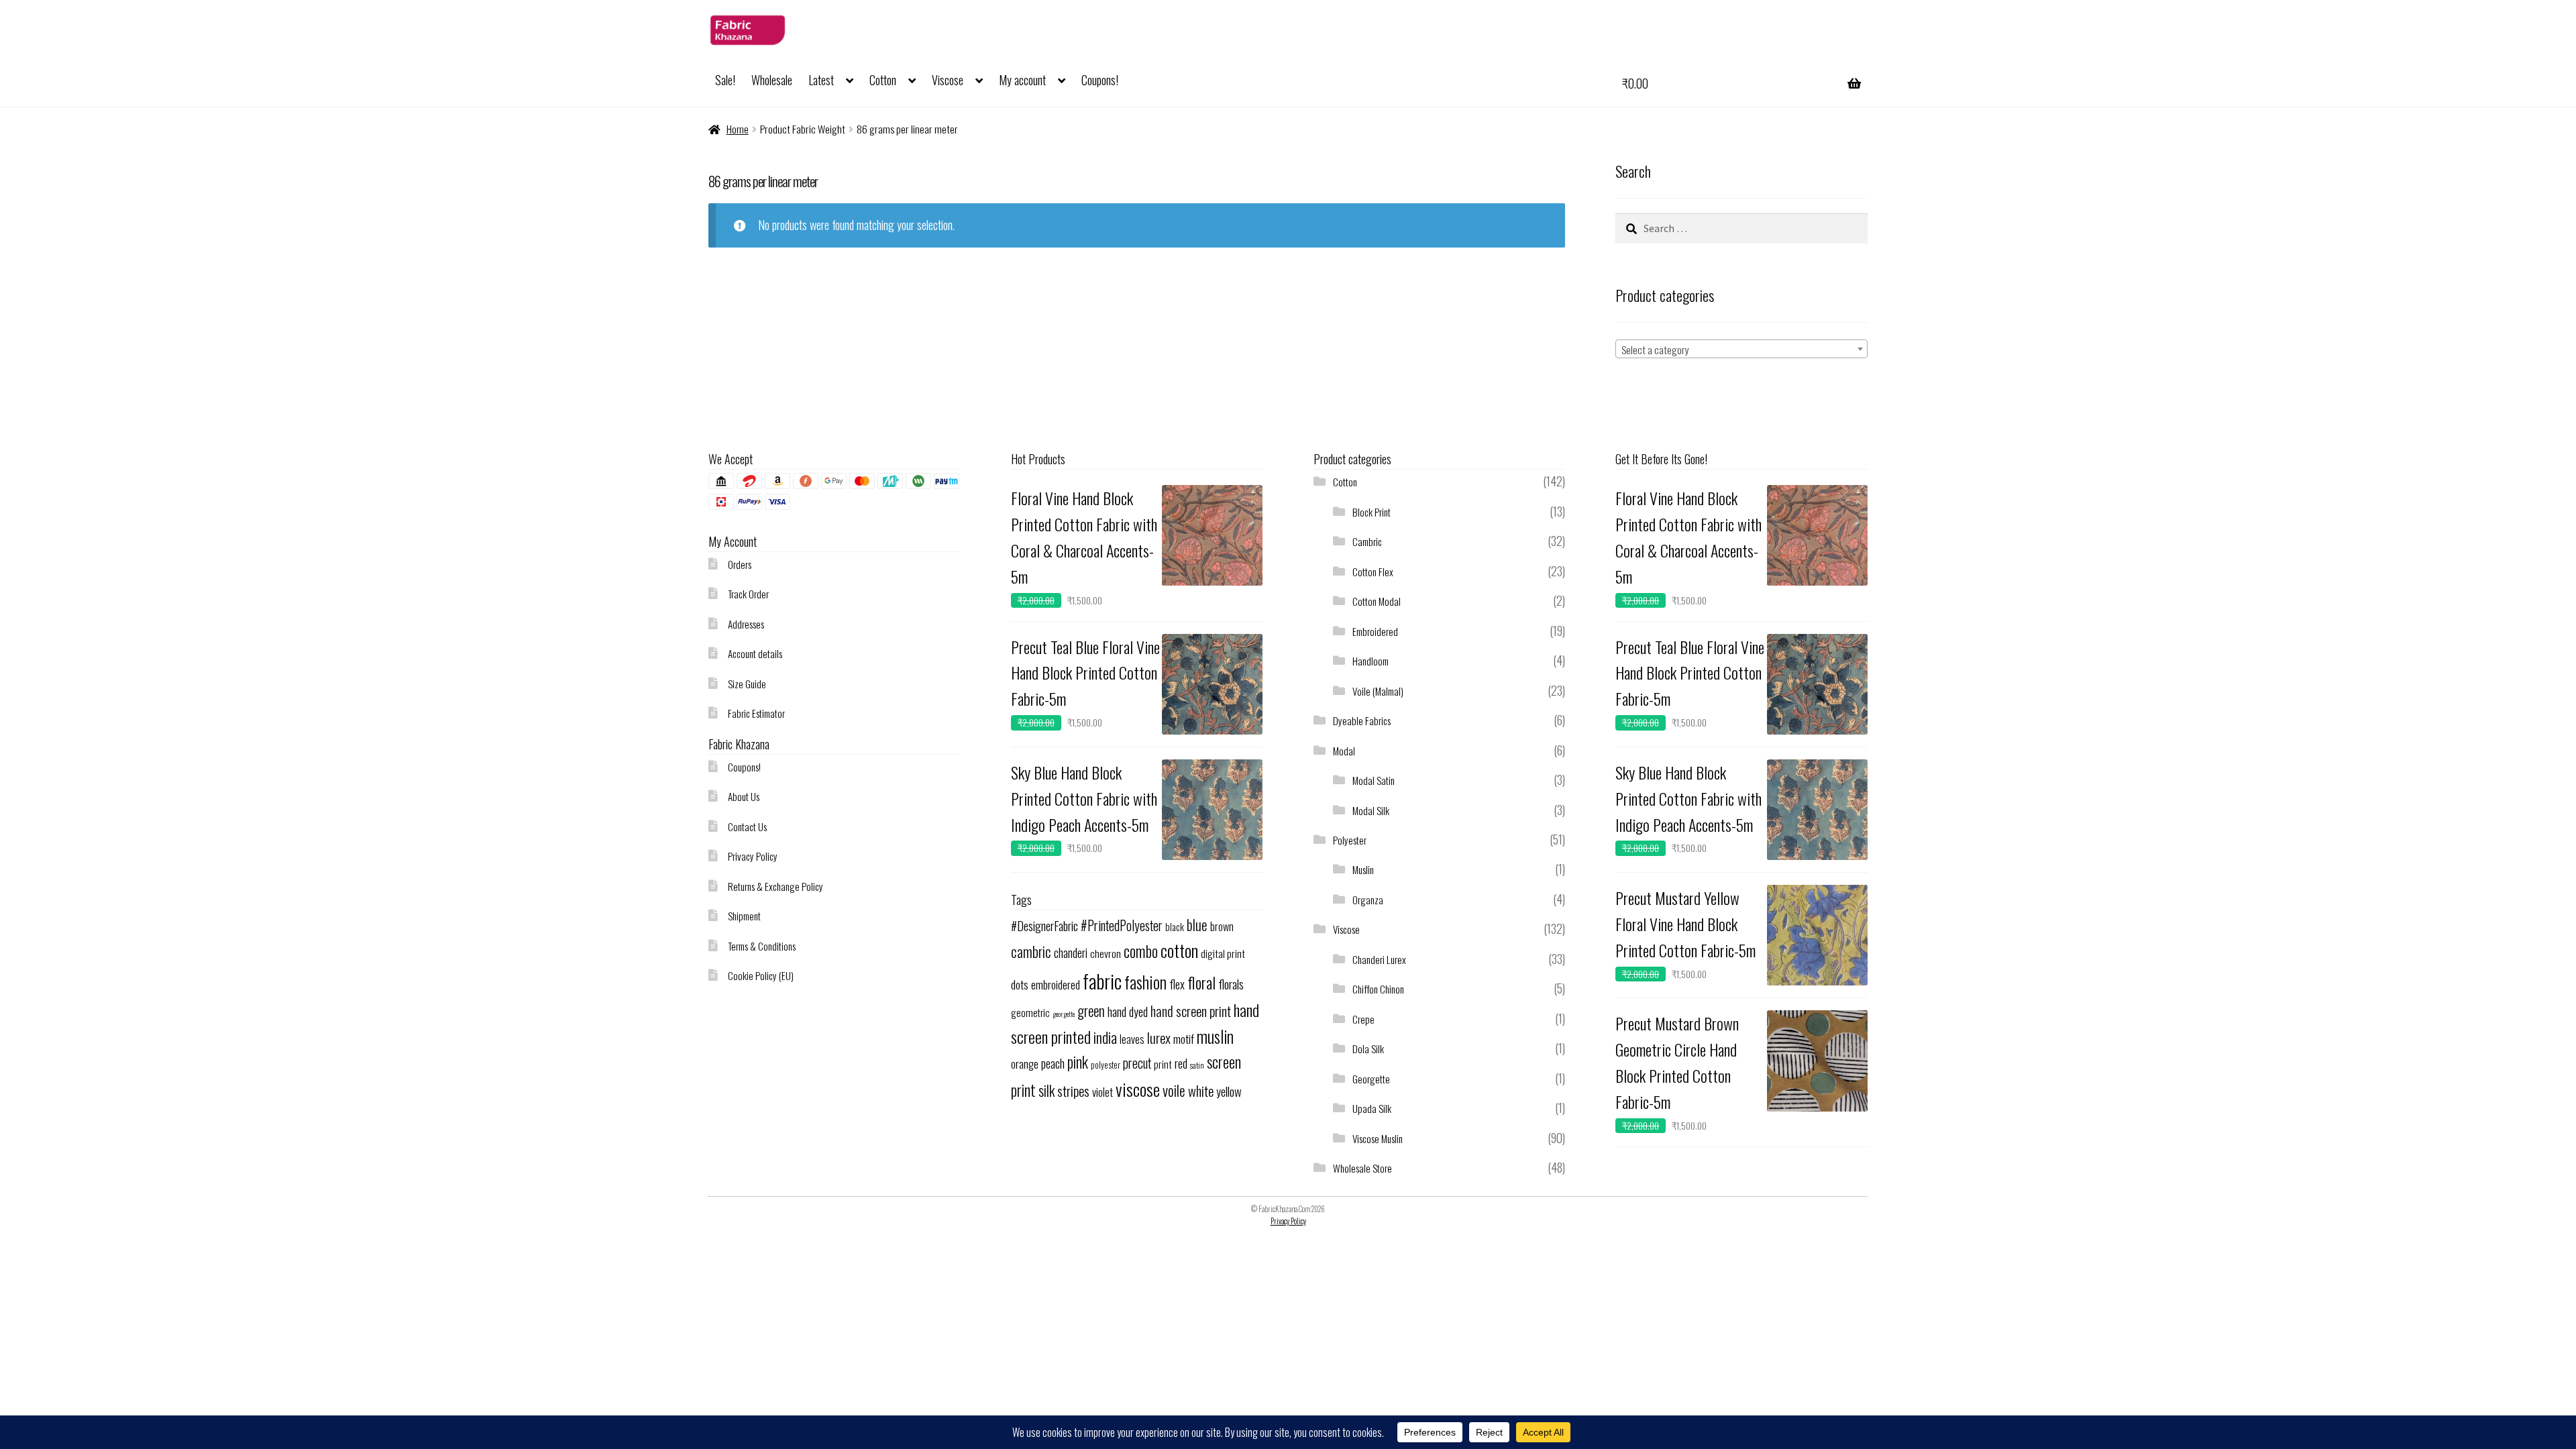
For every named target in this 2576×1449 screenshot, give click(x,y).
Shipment (744, 916)
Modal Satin (1374, 780)
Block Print (1372, 512)
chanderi (1071, 953)
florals (1231, 984)
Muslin (1363, 869)
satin (1197, 1065)
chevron (1106, 953)
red (1181, 1063)
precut (1137, 1063)
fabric (1102, 980)
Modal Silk (1371, 810)
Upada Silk (1372, 1108)
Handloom (1371, 661)
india (1105, 1037)
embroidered (1056, 984)
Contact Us (747, 826)
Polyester (1350, 840)
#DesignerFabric (1044, 925)
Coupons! (1100, 80)
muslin (1215, 1036)
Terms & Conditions (762, 946)
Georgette (1371, 1079)
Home (738, 129)
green (1091, 1011)
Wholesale (772, 80)
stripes (1073, 1090)
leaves (1132, 1039)
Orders (740, 564)
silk (1046, 1090)
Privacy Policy (753, 856)
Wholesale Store (1362, 1168)
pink (1078, 1062)
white (1201, 1090)
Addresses (746, 624)
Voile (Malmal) (1378, 691)
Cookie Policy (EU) (761, 975)
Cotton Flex (1373, 572)
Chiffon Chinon (1378, 989)
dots (1020, 984)
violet (1103, 1092)
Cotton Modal (1377, 601)
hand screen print (1191, 1011)
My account (1022, 80)
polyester (1106, 1065)
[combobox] (1741, 349)
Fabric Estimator (756, 713)
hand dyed (1128, 1011)
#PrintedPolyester (1122, 925)
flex (1177, 984)
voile (1174, 1090)
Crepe (1363, 1019)
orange (1025, 1064)
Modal (1344, 751)
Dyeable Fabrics (1362, 720)
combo (1141, 951)
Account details (755, 653)
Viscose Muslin (1378, 1138)
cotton (1179, 950)
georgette (1064, 1014)
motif (1184, 1038)
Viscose (948, 80)
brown (1222, 926)
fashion (1145, 982)
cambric (1031, 951)
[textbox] (1741, 350)
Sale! (725, 80)
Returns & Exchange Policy (775, 886)
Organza (1368, 900)
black (1175, 926)
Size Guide (747, 684)
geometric (1030, 1012)
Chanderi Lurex (1379, 959)
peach (1053, 1063)
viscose (1138, 1089)
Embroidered (1375, 631)
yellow (1229, 1091)
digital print (1223, 953)
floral (1201, 982)
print (1163, 1064)
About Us (744, 796)
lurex (1159, 1037)
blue (1197, 925)
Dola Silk (1368, 1049)
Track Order (748, 594)
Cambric (1367, 541)
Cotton (883, 80)
